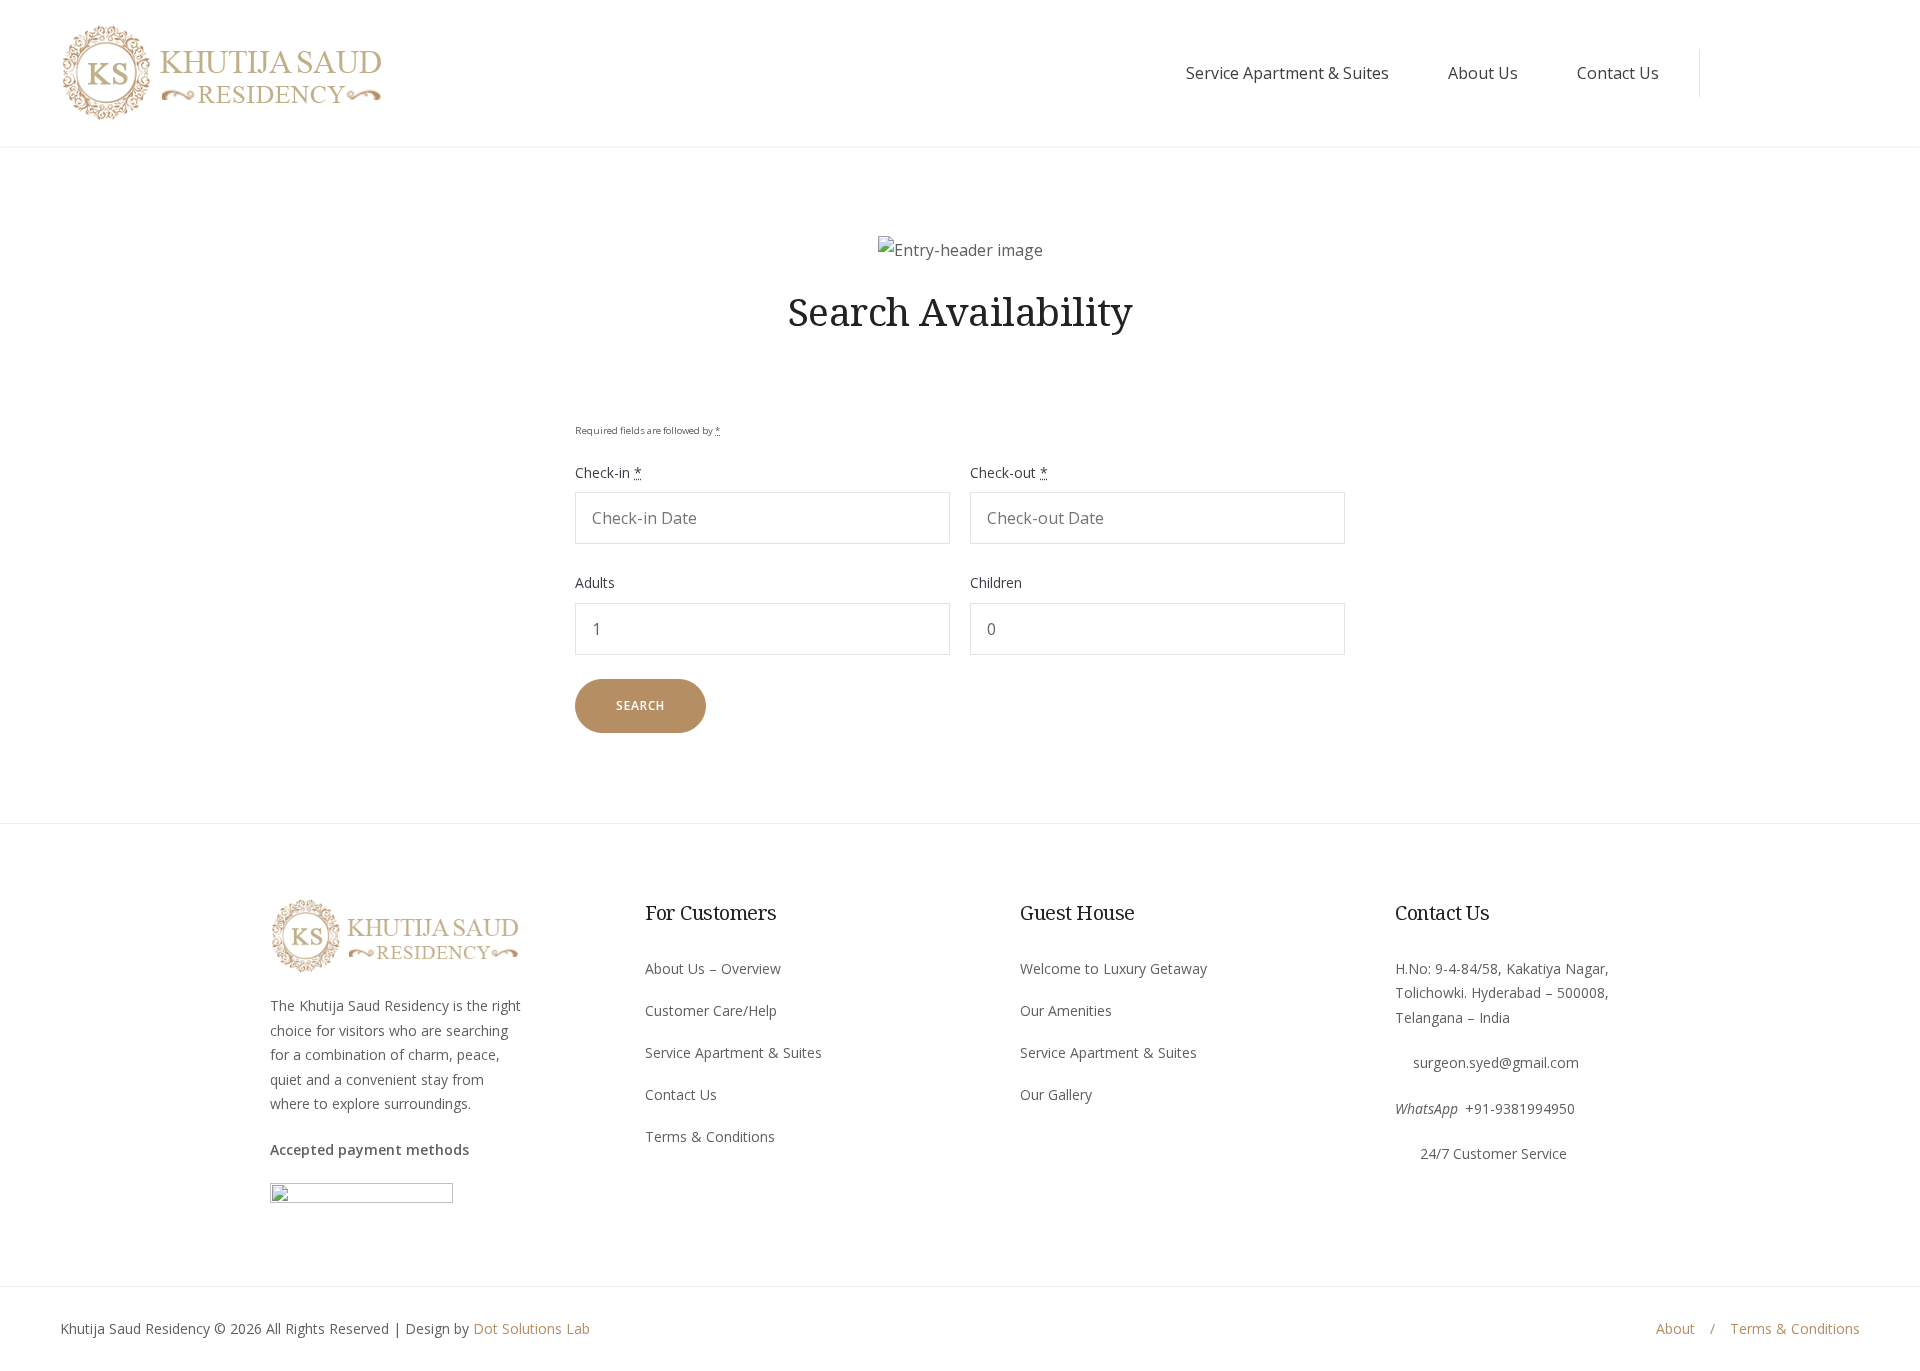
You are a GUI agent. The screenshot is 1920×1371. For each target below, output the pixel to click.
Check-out (1009, 472)
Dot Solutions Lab (531, 1328)
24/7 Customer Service (1493, 1153)
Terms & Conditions (710, 1136)
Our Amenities (1066, 1010)
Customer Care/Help (711, 1010)
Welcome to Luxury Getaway (1113, 968)
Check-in (608, 472)
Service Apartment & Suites (1287, 73)
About (1675, 1328)
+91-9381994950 (1520, 1108)
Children (996, 582)
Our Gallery (1056, 1094)
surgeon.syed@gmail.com (1496, 1062)
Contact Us (1618, 73)
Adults (595, 582)
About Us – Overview (713, 968)
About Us (1483, 73)
